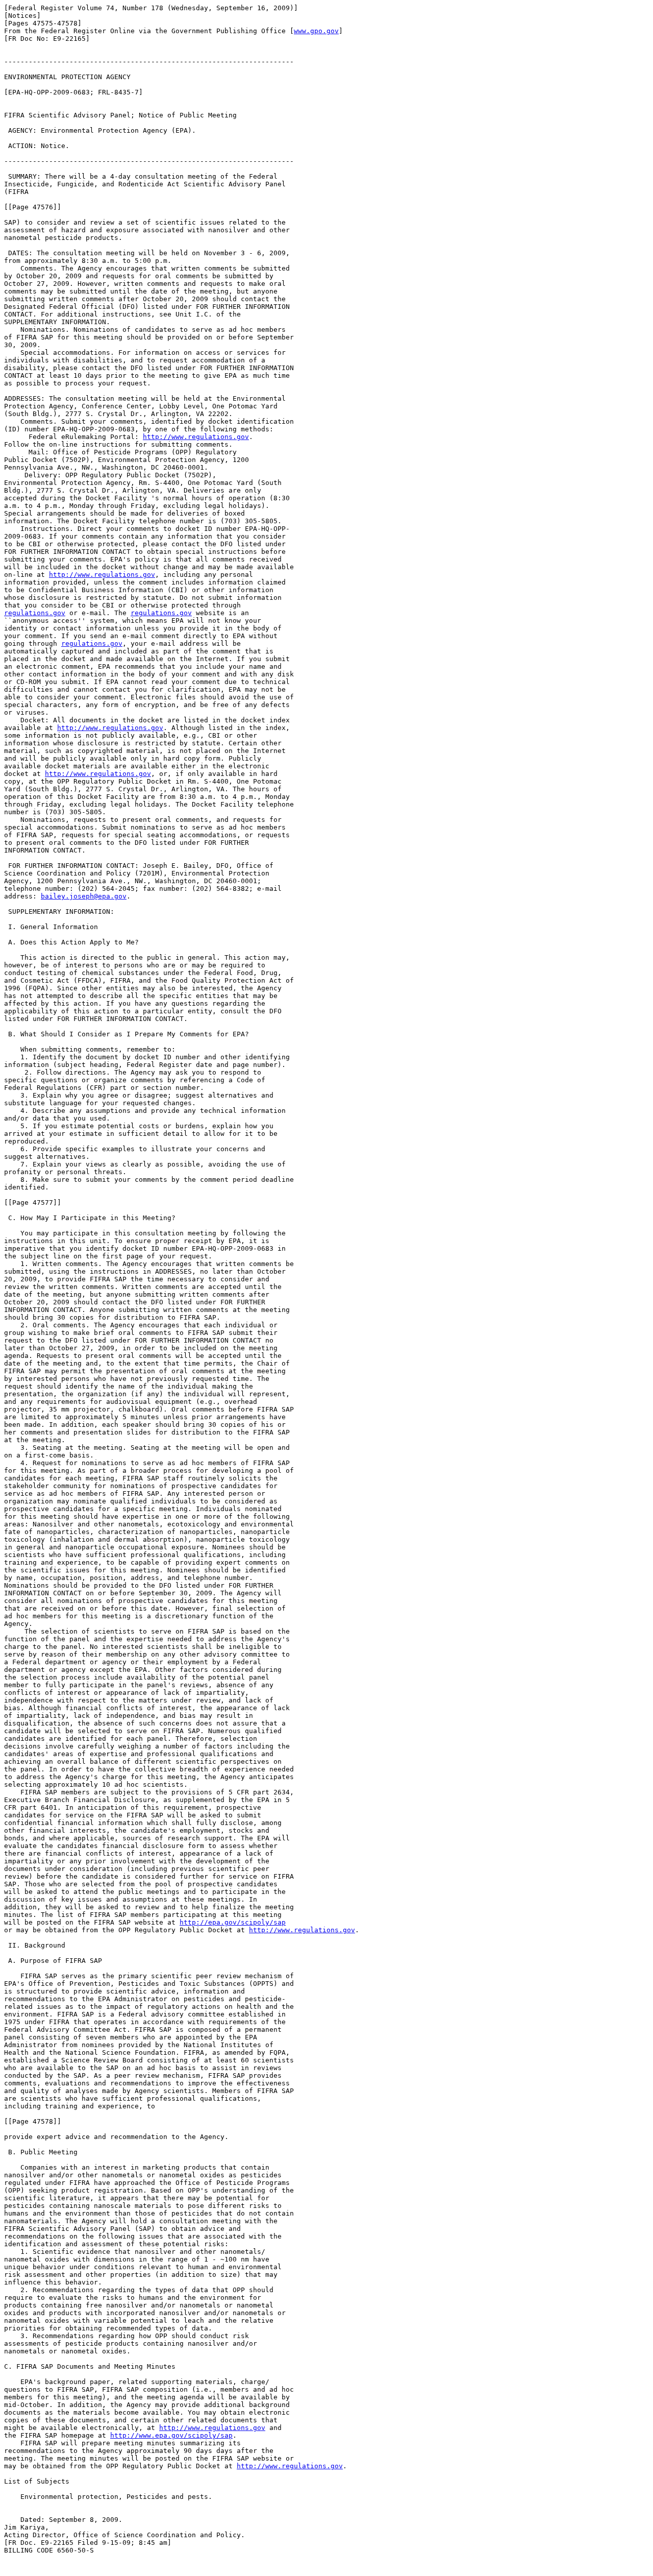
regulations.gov (35, 613)
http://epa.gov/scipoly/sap (233, 1922)
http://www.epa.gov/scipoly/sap (171, 2435)
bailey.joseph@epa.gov (84, 896)
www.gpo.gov (316, 31)
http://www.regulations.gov (196, 437)
